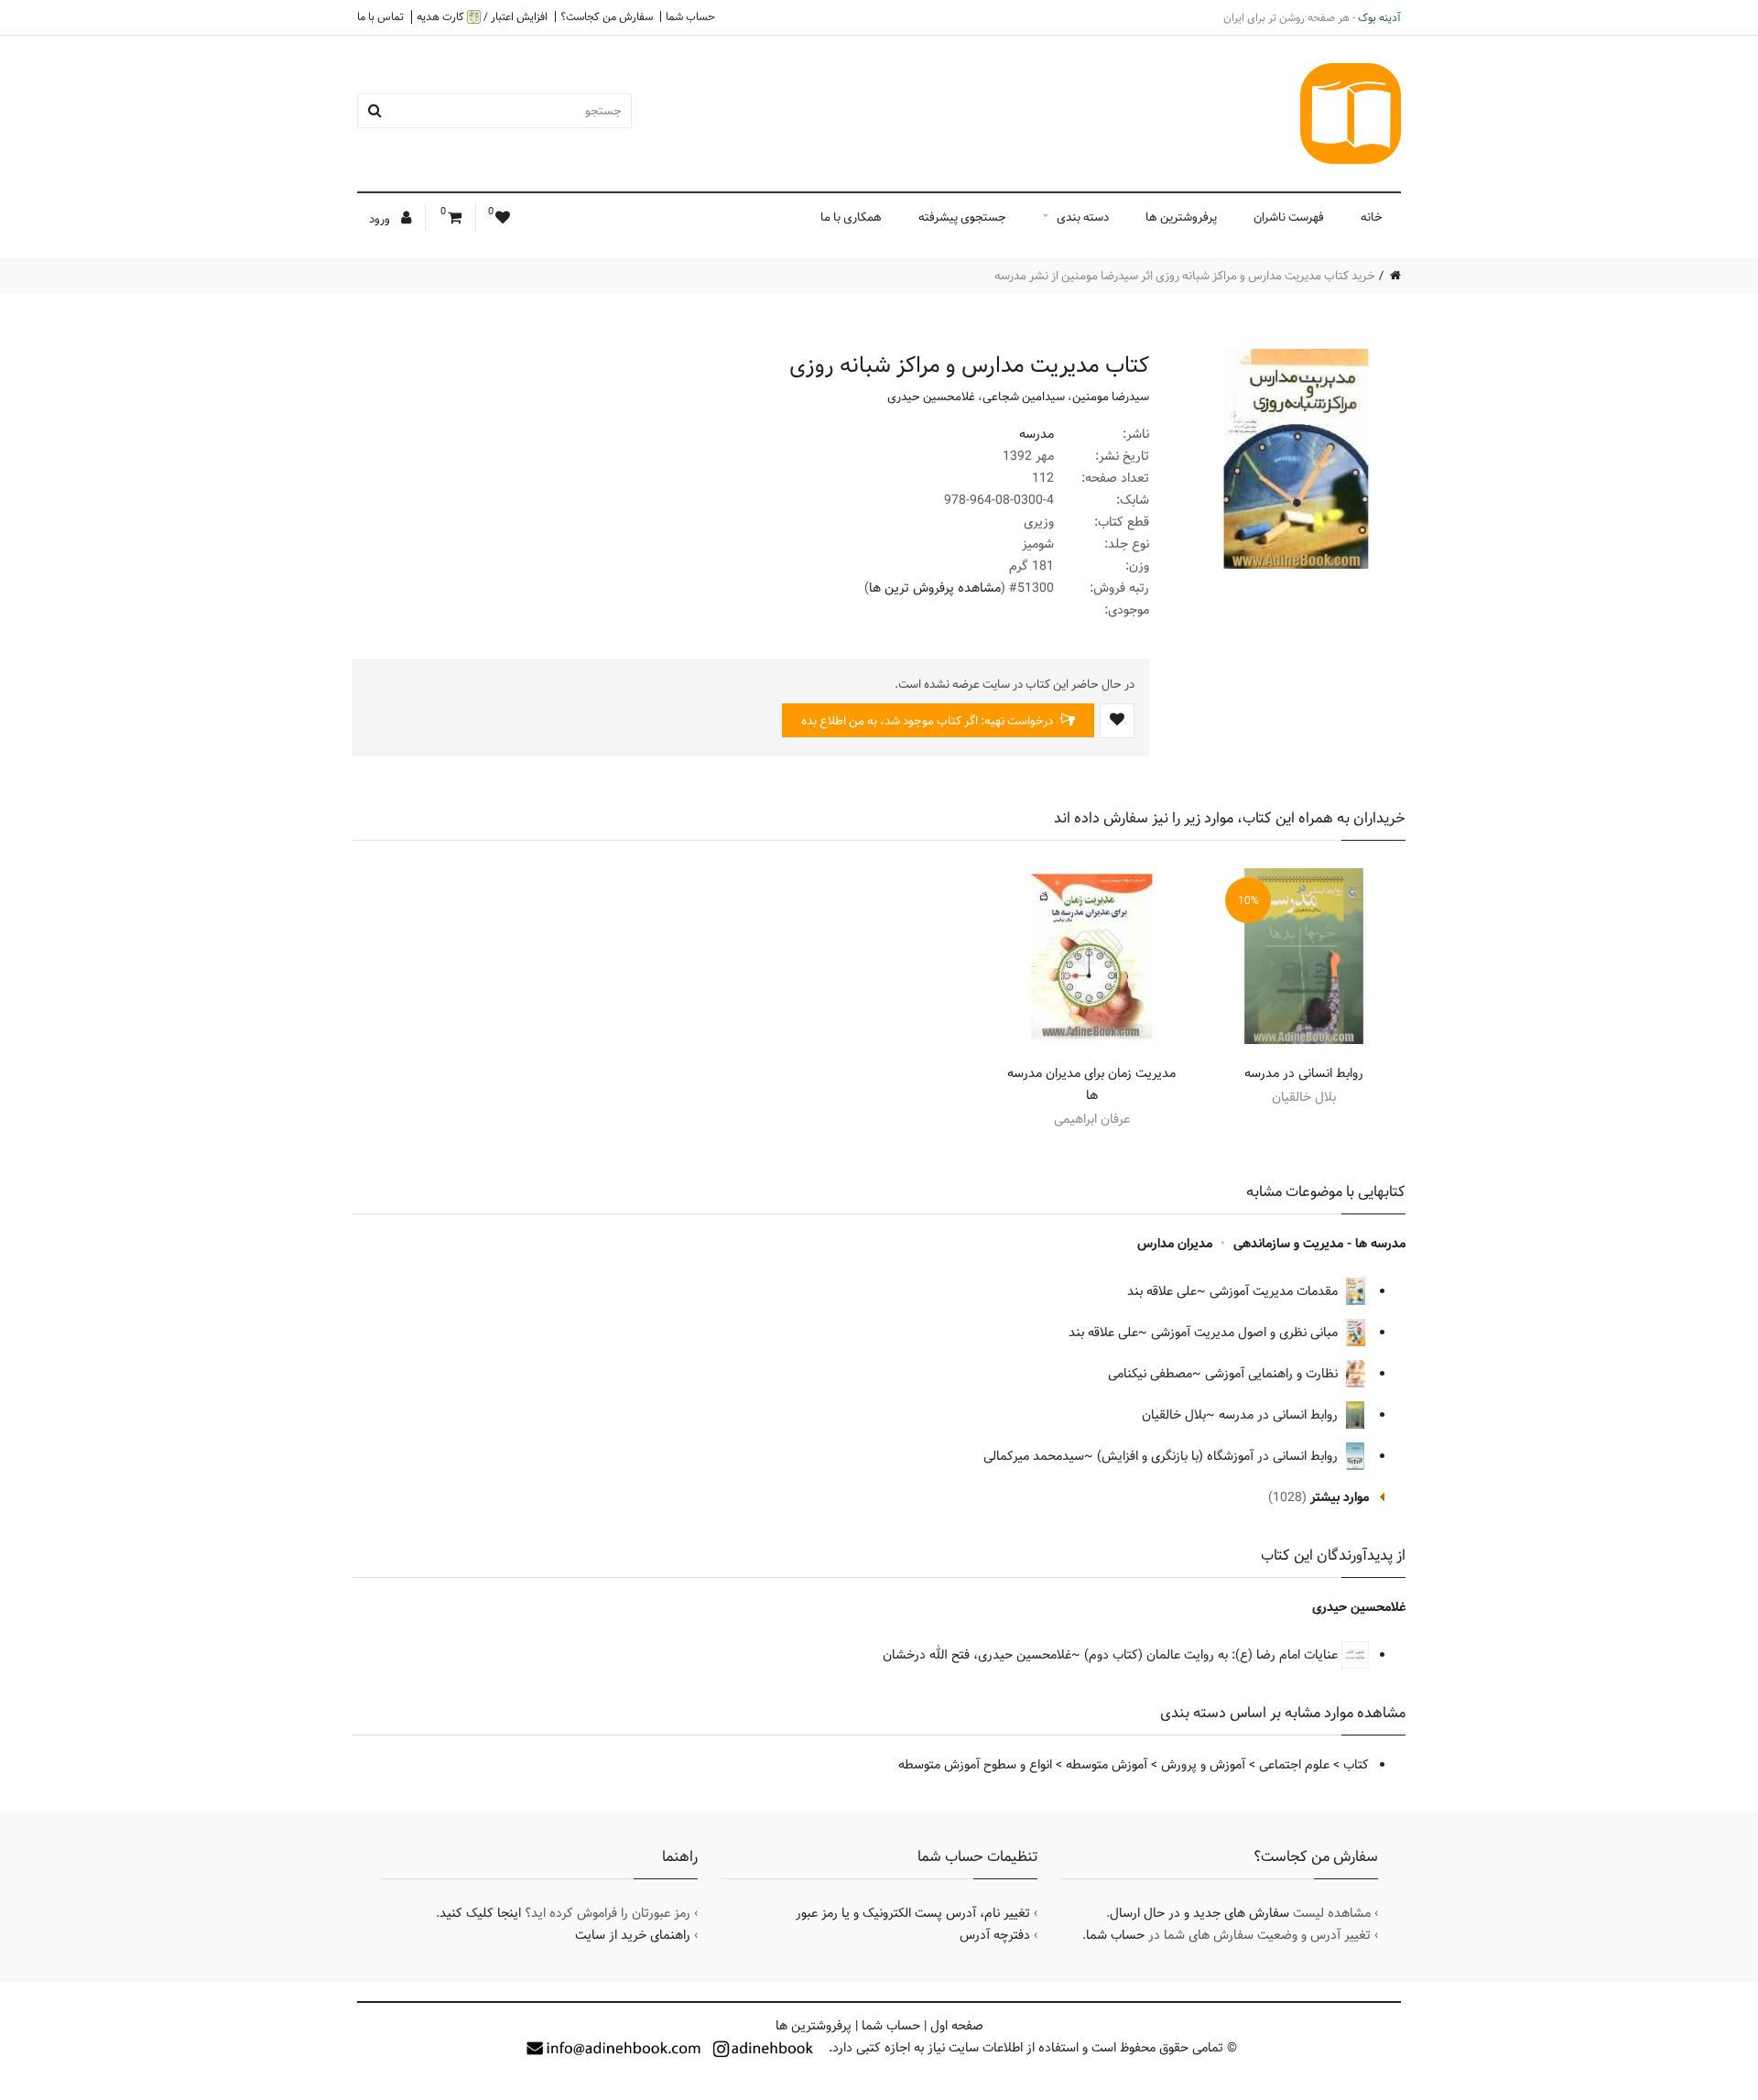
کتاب (1356, 1765)
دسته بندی (1083, 217)
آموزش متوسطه (1107, 1765)
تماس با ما (380, 16)
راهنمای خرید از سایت (633, 1935)
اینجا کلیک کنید (480, 1913)
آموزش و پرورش (1203, 1765)
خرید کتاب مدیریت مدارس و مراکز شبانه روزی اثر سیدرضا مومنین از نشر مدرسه (1185, 276)
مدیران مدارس (1175, 1244)
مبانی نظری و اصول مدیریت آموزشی (1246, 1333)
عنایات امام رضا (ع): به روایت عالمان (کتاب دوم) (1213, 1655)
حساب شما (690, 16)
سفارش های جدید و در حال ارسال (1199, 1913)
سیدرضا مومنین (1111, 397)
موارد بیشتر (1340, 1497)
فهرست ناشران (1289, 217)
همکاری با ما (851, 217)
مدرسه (1036, 434)
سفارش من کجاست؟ (607, 16)
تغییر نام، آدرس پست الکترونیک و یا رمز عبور (913, 1913)
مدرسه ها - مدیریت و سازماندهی (1319, 1244)
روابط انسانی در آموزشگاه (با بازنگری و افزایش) (1219, 1456)
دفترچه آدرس (995, 1935)
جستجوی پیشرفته (962, 217)
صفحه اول (957, 2026)
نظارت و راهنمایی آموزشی (1273, 1374)
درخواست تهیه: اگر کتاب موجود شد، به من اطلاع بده (928, 721)
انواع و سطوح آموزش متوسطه (975, 1765)
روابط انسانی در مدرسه (1304, 1073)
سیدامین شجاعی (1024, 397)
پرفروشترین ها (1181, 217)
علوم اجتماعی (1294, 1765)
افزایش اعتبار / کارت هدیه (482, 17)
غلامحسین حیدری (931, 397)
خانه (1372, 217)
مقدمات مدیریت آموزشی (1275, 1291)
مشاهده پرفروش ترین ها (935, 588)
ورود (381, 219)
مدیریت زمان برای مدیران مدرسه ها (1091, 1084)
